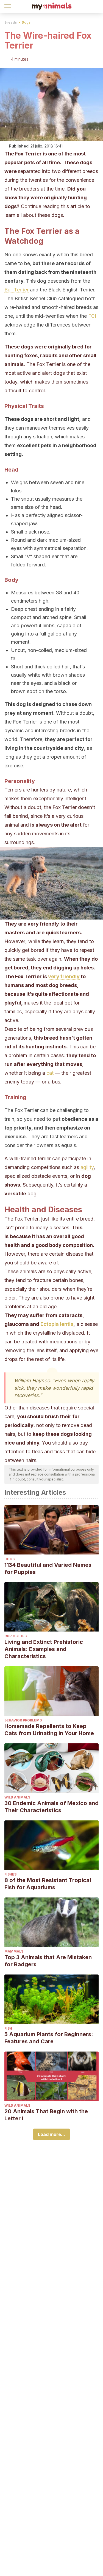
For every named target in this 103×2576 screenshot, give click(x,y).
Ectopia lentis (56, 1324)
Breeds (11, 22)
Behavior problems (23, 1720)
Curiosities (16, 1636)
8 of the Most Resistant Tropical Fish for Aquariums (48, 1884)
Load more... (51, 2134)
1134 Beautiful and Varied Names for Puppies (48, 1568)
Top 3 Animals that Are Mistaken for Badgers (48, 1961)
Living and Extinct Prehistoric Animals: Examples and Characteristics (44, 1649)
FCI (92, 316)
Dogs (26, 22)
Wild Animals (17, 1797)
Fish (8, 2028)
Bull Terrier (16, 290)
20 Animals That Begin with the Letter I (46, 2115)
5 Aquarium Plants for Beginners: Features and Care (49, 2038)
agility (87, 1167)
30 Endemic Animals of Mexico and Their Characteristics (51, 1807)
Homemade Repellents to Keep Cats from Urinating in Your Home (49, 1730)
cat (50, 1073)
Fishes (10, 1874)
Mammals (14, 1951)
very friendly (64, 976)
